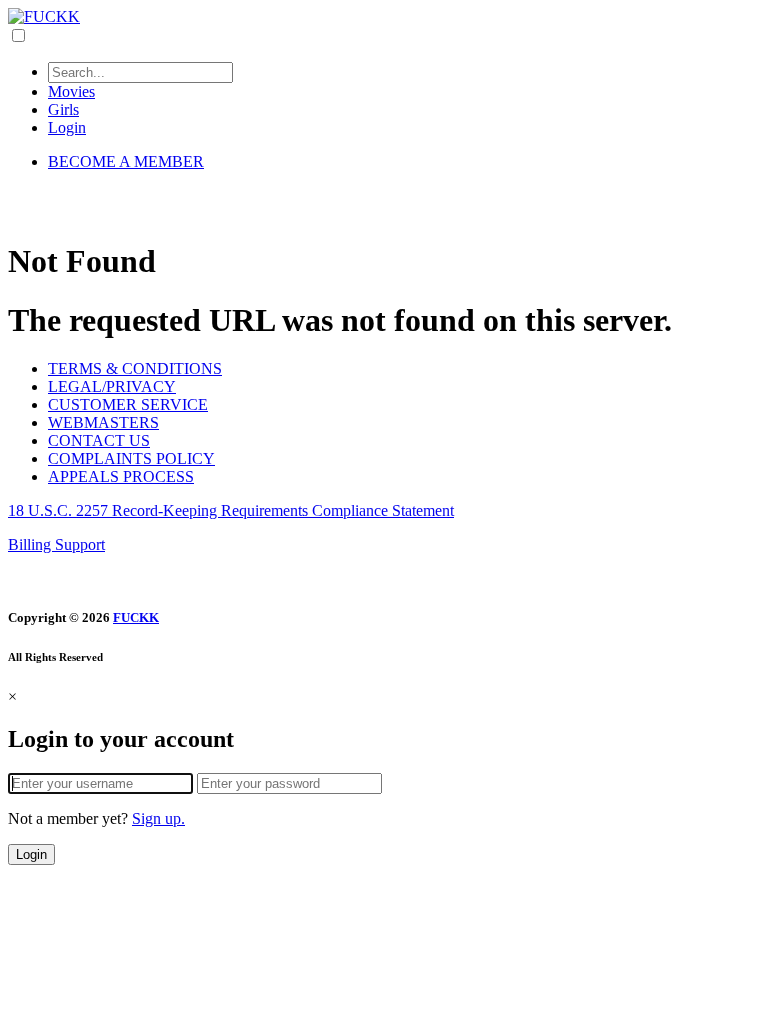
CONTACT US (99, 440)
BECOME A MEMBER (126, 161)
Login (67, 127)
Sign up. (158, 818)
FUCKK (136, 617)
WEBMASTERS (103, 422)
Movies (71, 91)
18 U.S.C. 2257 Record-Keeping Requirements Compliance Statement (231, 510)
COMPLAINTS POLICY (131, 458)
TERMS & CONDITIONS (135, 368)
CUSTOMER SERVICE (128, 404)
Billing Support (56, 544)
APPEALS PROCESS (121, 476)
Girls (63, 109)
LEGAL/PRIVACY (112, 386)
